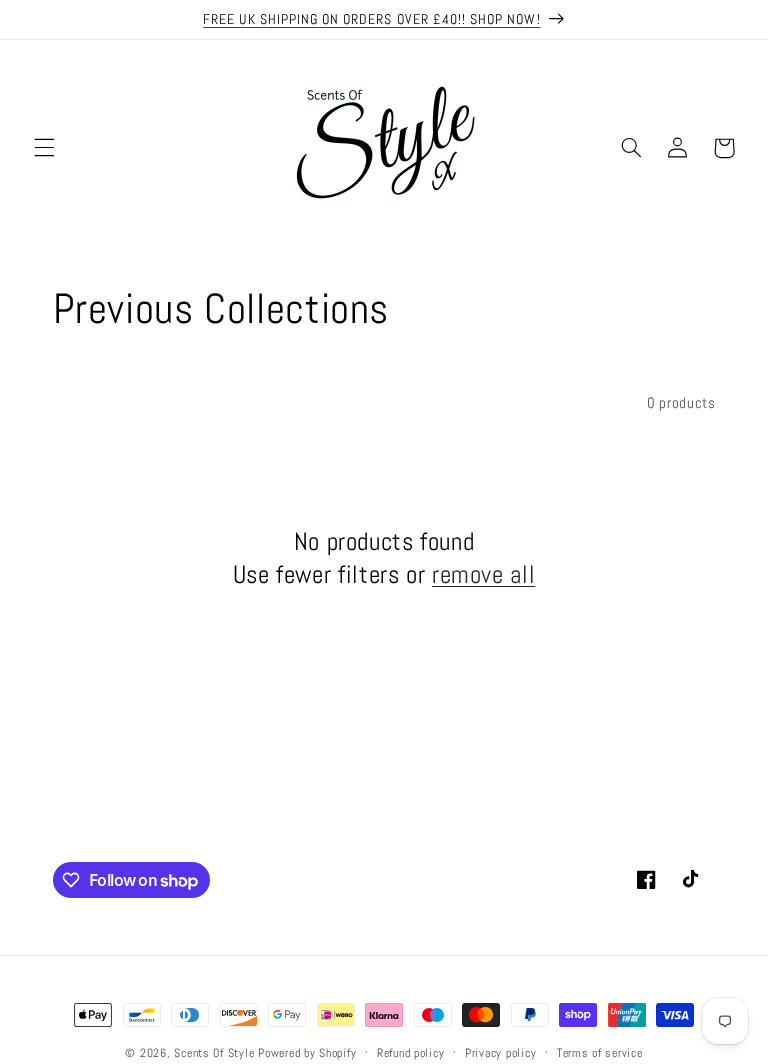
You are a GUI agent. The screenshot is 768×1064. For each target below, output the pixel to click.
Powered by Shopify (307, 1053)
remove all (483, 574)
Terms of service (600, 1053)
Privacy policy (500, 1053)
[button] (44, 148)
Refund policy (411, 1053)
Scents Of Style (214, 1053)
